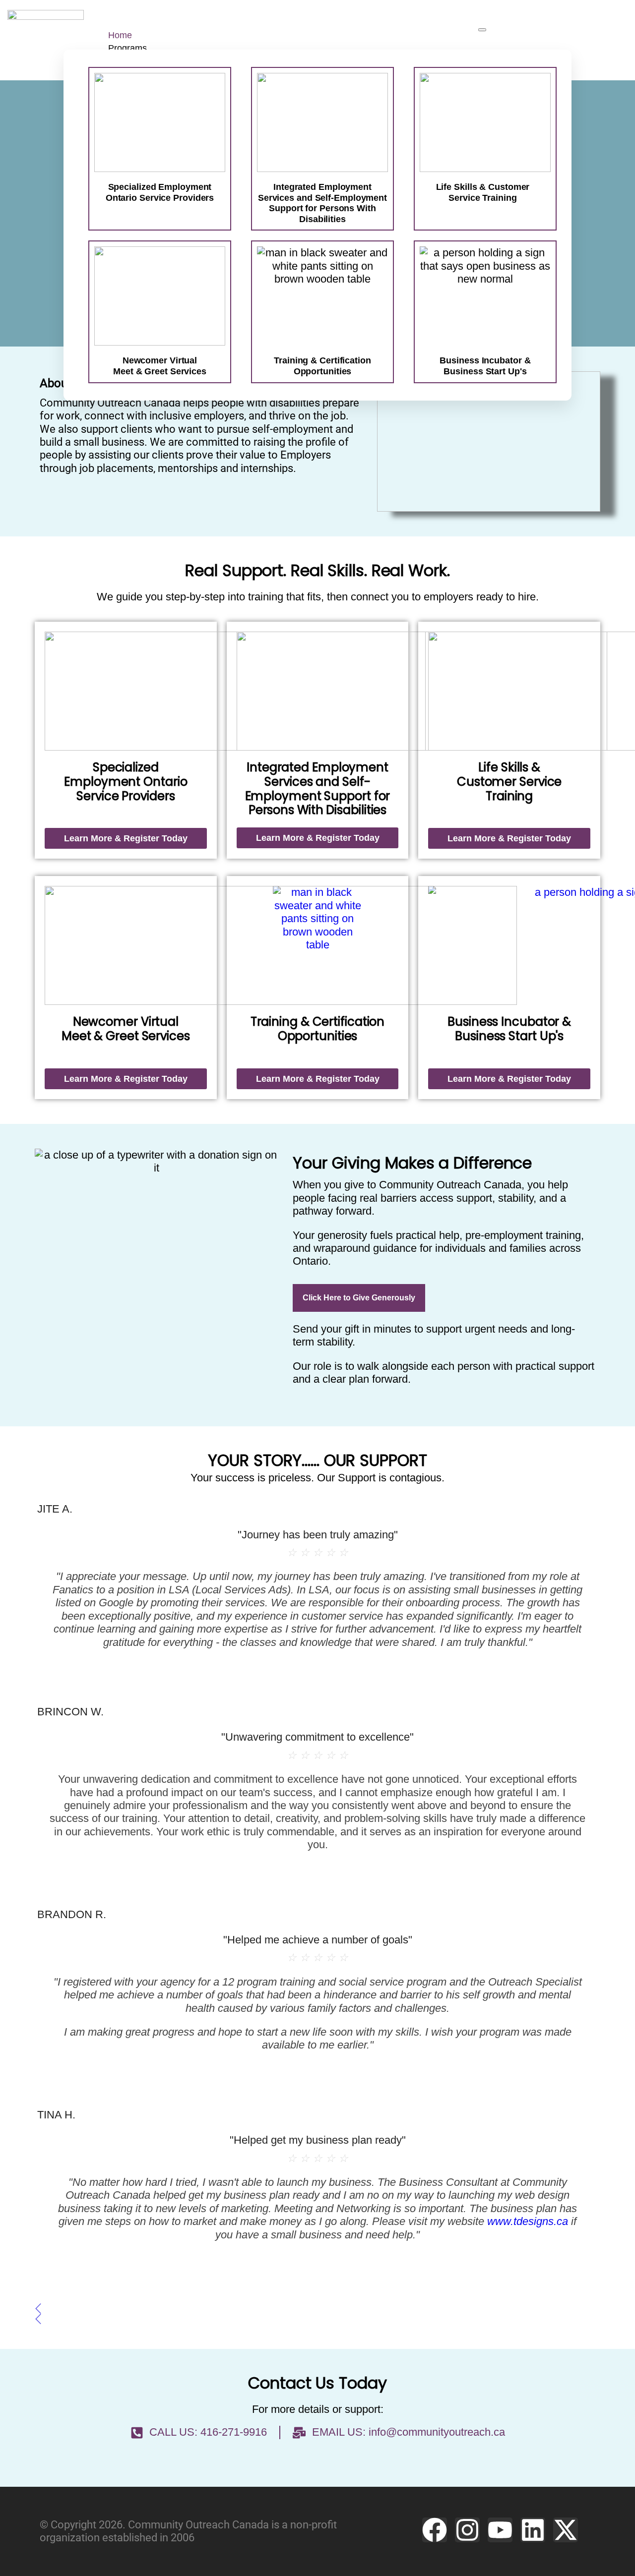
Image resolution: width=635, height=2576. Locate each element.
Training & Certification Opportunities (318, 1029)
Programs (127, 48)
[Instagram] (467, 2530)
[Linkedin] (533, 2530)
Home (120, 35)
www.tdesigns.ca (528, 2221)
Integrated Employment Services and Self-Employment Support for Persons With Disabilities (322, 203)
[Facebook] (435, 2530)
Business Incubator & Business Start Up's (509, 1029)
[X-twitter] (566, 2530)
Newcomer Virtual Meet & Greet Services (126, 1029)
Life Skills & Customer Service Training (483, 192)
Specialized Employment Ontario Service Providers (160, 192)
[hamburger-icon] (482, 30)
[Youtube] (500, 2530)
